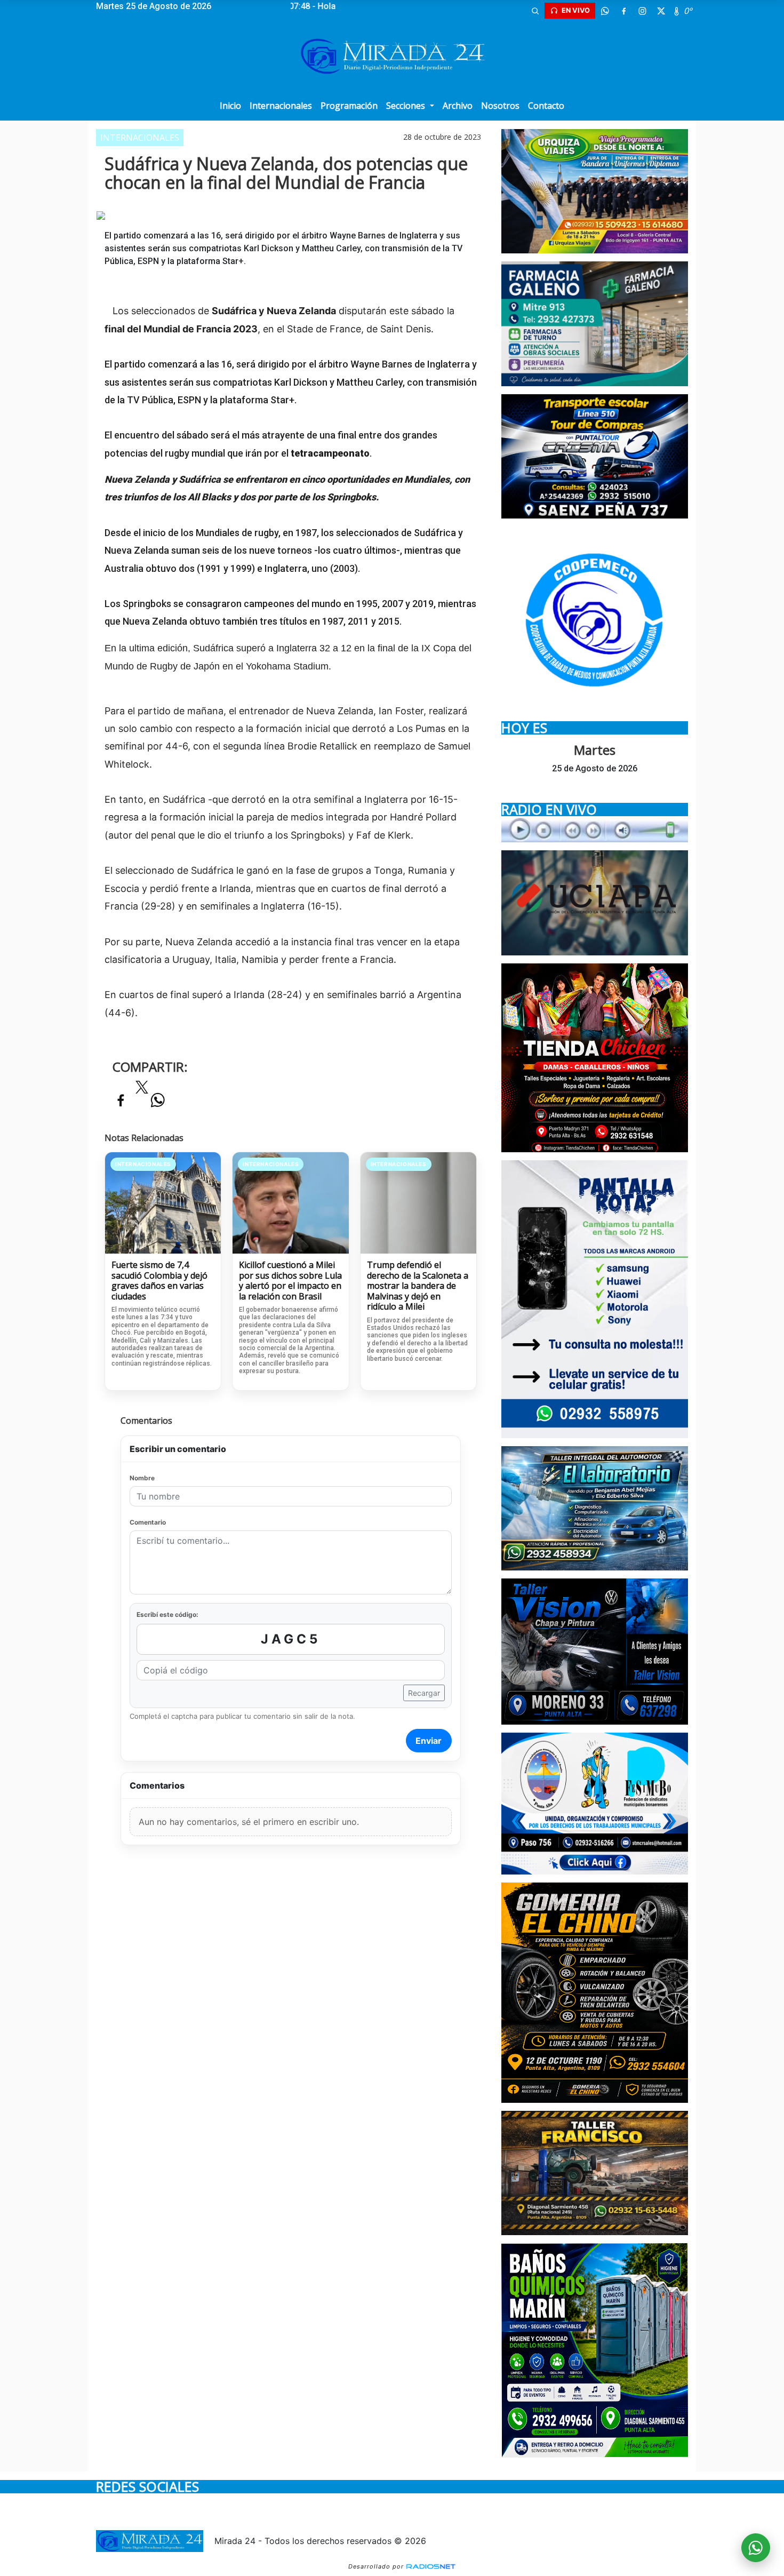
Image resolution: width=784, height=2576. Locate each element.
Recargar (424, 1693)
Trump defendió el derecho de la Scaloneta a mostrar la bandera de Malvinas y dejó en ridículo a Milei (418, 1286)
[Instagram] (642, 11)
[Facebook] (623, 11)
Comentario (148, 1522)
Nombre (142, 1478)
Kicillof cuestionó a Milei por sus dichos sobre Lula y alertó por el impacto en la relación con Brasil (290, 1281)
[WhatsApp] (605, 11)
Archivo (458, 106)
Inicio (230, 106)
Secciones (407, 106)
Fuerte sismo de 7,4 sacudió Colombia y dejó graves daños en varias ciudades (159, 1281)
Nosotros (500, 106)
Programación (349, 106)
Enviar (429, 1741)
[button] (535, 11)
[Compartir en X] (142, 1090)
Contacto (546, 106)
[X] (661, 11)
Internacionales (281, 106)
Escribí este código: (167, 1614)
